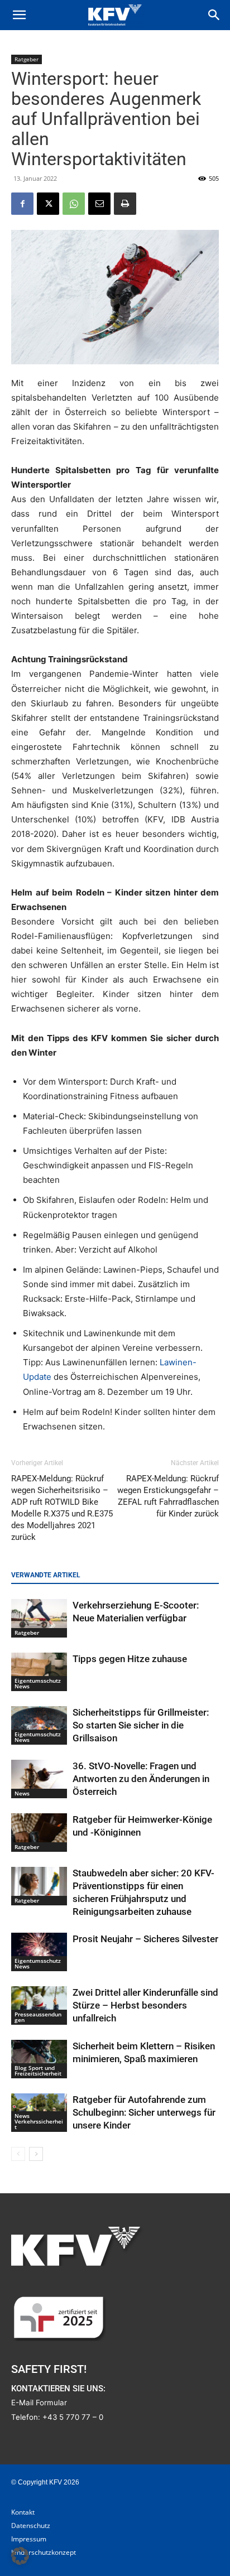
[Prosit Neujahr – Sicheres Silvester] (39, 1952)
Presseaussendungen (38, 2017)
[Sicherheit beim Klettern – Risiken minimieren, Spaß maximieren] (39, 2059)
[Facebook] (22, 204)
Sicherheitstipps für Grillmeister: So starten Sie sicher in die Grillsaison (141, 1725)
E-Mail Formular (39, 2402)
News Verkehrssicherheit (39, 2121)
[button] (19, 15)
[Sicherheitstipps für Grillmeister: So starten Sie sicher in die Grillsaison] (39, 1725)
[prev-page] (18, 2154)
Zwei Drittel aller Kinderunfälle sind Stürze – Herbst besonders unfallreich (145, 2005)
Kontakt (23, 2512)
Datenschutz (31, 2526)
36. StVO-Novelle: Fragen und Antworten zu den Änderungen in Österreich (141, 1779)
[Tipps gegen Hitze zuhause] (39, 1672)
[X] (48, 204)
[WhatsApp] (74, 204)
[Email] (99, 204)
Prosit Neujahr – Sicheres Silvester (145, 1939)
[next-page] (36, 2154)
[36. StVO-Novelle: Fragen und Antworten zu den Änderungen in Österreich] (39, 1779)
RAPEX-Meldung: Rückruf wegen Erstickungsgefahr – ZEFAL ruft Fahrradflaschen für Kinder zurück (168, 1496)
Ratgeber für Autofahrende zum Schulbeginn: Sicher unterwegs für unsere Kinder (144, 2112)
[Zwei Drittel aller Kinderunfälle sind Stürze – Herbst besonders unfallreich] (39, 2006)
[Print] (125, 204)
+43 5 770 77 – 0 (73, 2417)
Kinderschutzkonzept (44, 2552)
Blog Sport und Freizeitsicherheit (38, 2071)
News (22, 1793)
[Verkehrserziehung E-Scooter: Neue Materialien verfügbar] (39, 1618)
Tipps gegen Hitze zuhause (130, 1659)
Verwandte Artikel (46, 1575)
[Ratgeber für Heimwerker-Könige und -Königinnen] (39, 1833)
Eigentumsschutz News (38, 1683)
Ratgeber (27, 59)
